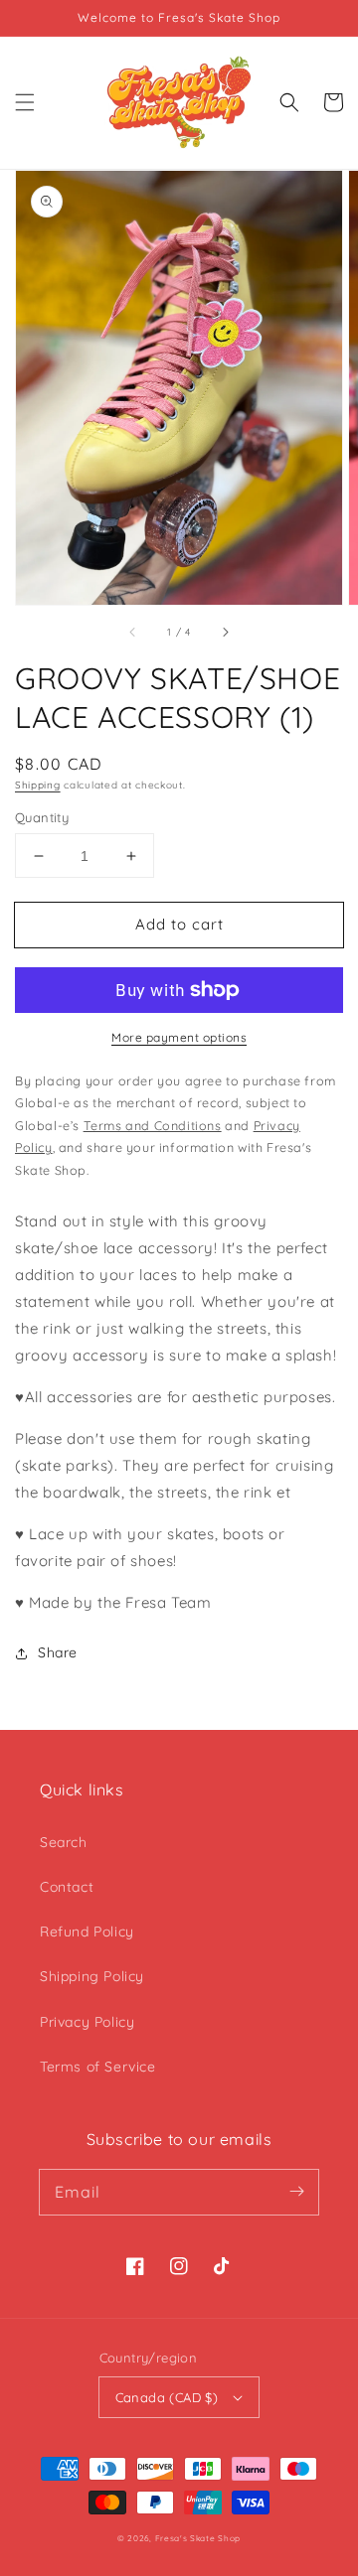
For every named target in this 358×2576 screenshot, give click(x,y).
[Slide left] (133, 633)
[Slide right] (225, 633)
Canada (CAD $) (167, 2397)
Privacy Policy (87, 2022)
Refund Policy (87, 1932)
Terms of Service (98, 2067)
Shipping (38, 785)
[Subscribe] (296, 2192)
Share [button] (58, 1652)
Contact (67, 1887)
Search (64, 1842)
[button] (25, 102)
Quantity (42, 817)
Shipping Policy (92, 1976)
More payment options (179, 1037)
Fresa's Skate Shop (198, 2538)
